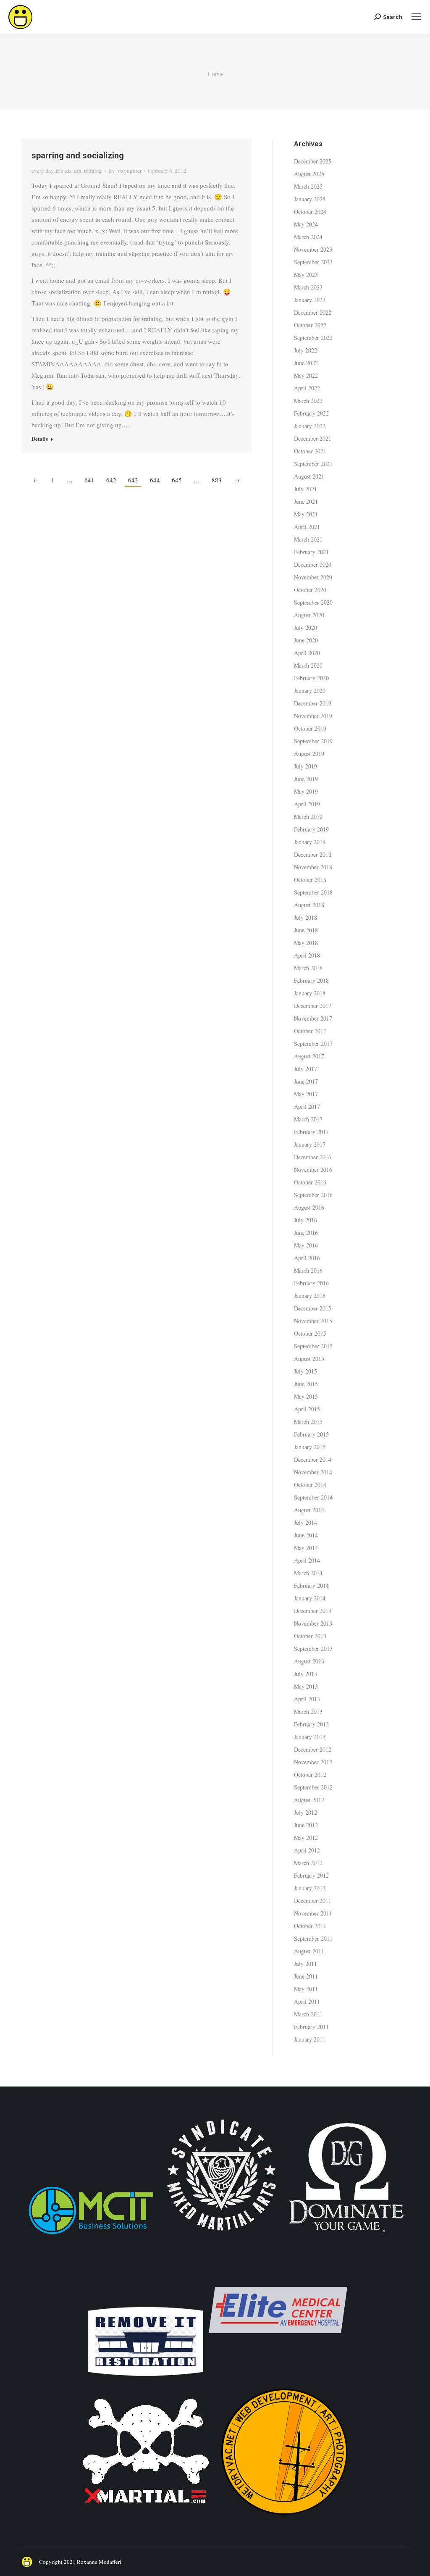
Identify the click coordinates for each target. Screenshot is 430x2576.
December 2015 (313, 1308)
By (125, 171)
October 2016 (310, 1182)
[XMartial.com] (146, 2519)
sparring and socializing (78, 155)
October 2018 (310, 880)
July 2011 (305, 1964)
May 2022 (306, 375)
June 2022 (306, 363)
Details (40, 439)
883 (217, 480)
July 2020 (305, 628)
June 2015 (306, 1384)
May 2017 (306, 1094)
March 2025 (308, 186)
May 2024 (306, 224)
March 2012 (308, 1863)
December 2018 (313, 854)
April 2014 (307, 1560)
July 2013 (305, 1674)
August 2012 (309, 1800)
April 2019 (307, 804)
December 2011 (313, 1901)
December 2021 (313, 438)
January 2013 (310, 1737)
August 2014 (309, 1510)
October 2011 (310, 1926)
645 (177, 480)
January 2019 (310, 842)
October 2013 (310, 1636)
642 (111, 480)
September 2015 (313, 1346)
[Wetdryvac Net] (284, 2519)
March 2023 (308, 287)
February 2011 (311, 2027)
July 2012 (305, 1812)
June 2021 (306, 501)
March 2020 (308, 665)
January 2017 (310, 1144)
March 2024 (308, 237)
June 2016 (306, 1233)
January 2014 (310, 1598)
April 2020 (307, 653)
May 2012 (306, 1838)
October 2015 (310, 1333)
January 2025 (310, 199)
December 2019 (313, 703)
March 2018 (308, 968)
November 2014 (313, 1472)
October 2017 (310, 1031)
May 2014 (306, 1548)
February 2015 (311, 1434)
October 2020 (310, 590)
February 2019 (311, 829)
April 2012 (307, 1850)
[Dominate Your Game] (346, 2235)
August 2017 (309, 1056)
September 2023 (313, 262)
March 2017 (308, 1119)
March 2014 (308, 1573)
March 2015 (308, 1422)
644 (155, 480)
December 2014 (313, 1459)
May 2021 (306, 514)
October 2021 (310, 451)
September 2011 (313, 1938)
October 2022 (310, 325)
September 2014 (313, 1497)
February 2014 (311, 1585)
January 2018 (310, 993)
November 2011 (313, 1913)
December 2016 (313, 1157)
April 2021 (307, 527)
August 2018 (309, 905)
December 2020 (313, 564)
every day (42, 171)
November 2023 (313, 249)
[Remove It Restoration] (146, 2377)
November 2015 (313, 1321)
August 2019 (309, 754)
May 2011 (306, 1989)
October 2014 (310, 1485)
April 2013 (307, 1699)
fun (78, 171)
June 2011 (306, 1976)
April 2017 (307, 1106)
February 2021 (311, 552)
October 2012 (310, 1775)
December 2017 (313, 1006)
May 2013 (306, 1686)
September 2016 (313, 1195)
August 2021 (309, 476)
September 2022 (313, 338)
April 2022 (307, 388)
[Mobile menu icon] (416, 17)
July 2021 (305, 489)
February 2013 (311, 1724)
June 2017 (306, 1081)
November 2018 (313, 867)
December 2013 (313, 1611)
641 (89, 480)
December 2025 (313, 161)
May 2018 (306, 943)
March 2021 (308, 539)
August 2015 (309, 1359)
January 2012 (310, 1888)
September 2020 (313, 602)
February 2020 (311, 678)
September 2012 (313, 1787)
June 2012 (306, 1825)
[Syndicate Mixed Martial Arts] (222, 2235)
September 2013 (313, 1648)
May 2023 (306, 275)
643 (133, 480)
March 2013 (308, 1712)
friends (64, 171)
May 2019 (306, 791)
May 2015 (306, 1396)
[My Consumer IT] (91, 2235)
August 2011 (309, 1951)
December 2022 (313, 312)
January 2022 (310, 426)
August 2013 (309, 1661)
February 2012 (311, 1875)
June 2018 (306, 930)
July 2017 (305, 1069)
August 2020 (309, 615)
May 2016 (306, 1245)
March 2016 (308, 1270)
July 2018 (305, 917)
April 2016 (307, 1258)
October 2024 (310, 212)
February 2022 (311, 413)
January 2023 (310, 300)
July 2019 (305, 766)
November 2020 (313, 577)
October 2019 (310, 728)
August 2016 (309, 1207)
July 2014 (305, 1522)
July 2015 (305, 1371)
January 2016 (310, 1296)
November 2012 (313, 1762)
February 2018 (311, 980)
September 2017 (313, 1043)
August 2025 (309, 174)
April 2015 (307, 1409)
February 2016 (311, 1283)
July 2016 (305, 1220)
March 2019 (308, 817)
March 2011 (308, 2014)
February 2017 (311, 1132)
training (93, 171)
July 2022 (305, 350)
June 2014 (306, 1535)
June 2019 (306, 779)
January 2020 (310, 691)
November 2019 (313, 716)
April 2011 (307, 2001)
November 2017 (313, 1018)
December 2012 (313, 1749)
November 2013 (313, 1623)
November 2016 (313, 1170)
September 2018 (313, 892)
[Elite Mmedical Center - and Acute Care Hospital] (278, 2377)
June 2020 (306, 640)
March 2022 (308, 401)
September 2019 (313, 741)
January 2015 (310, 1447)
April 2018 (307, 955)
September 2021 (313, 464)
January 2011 (310, 2039)
